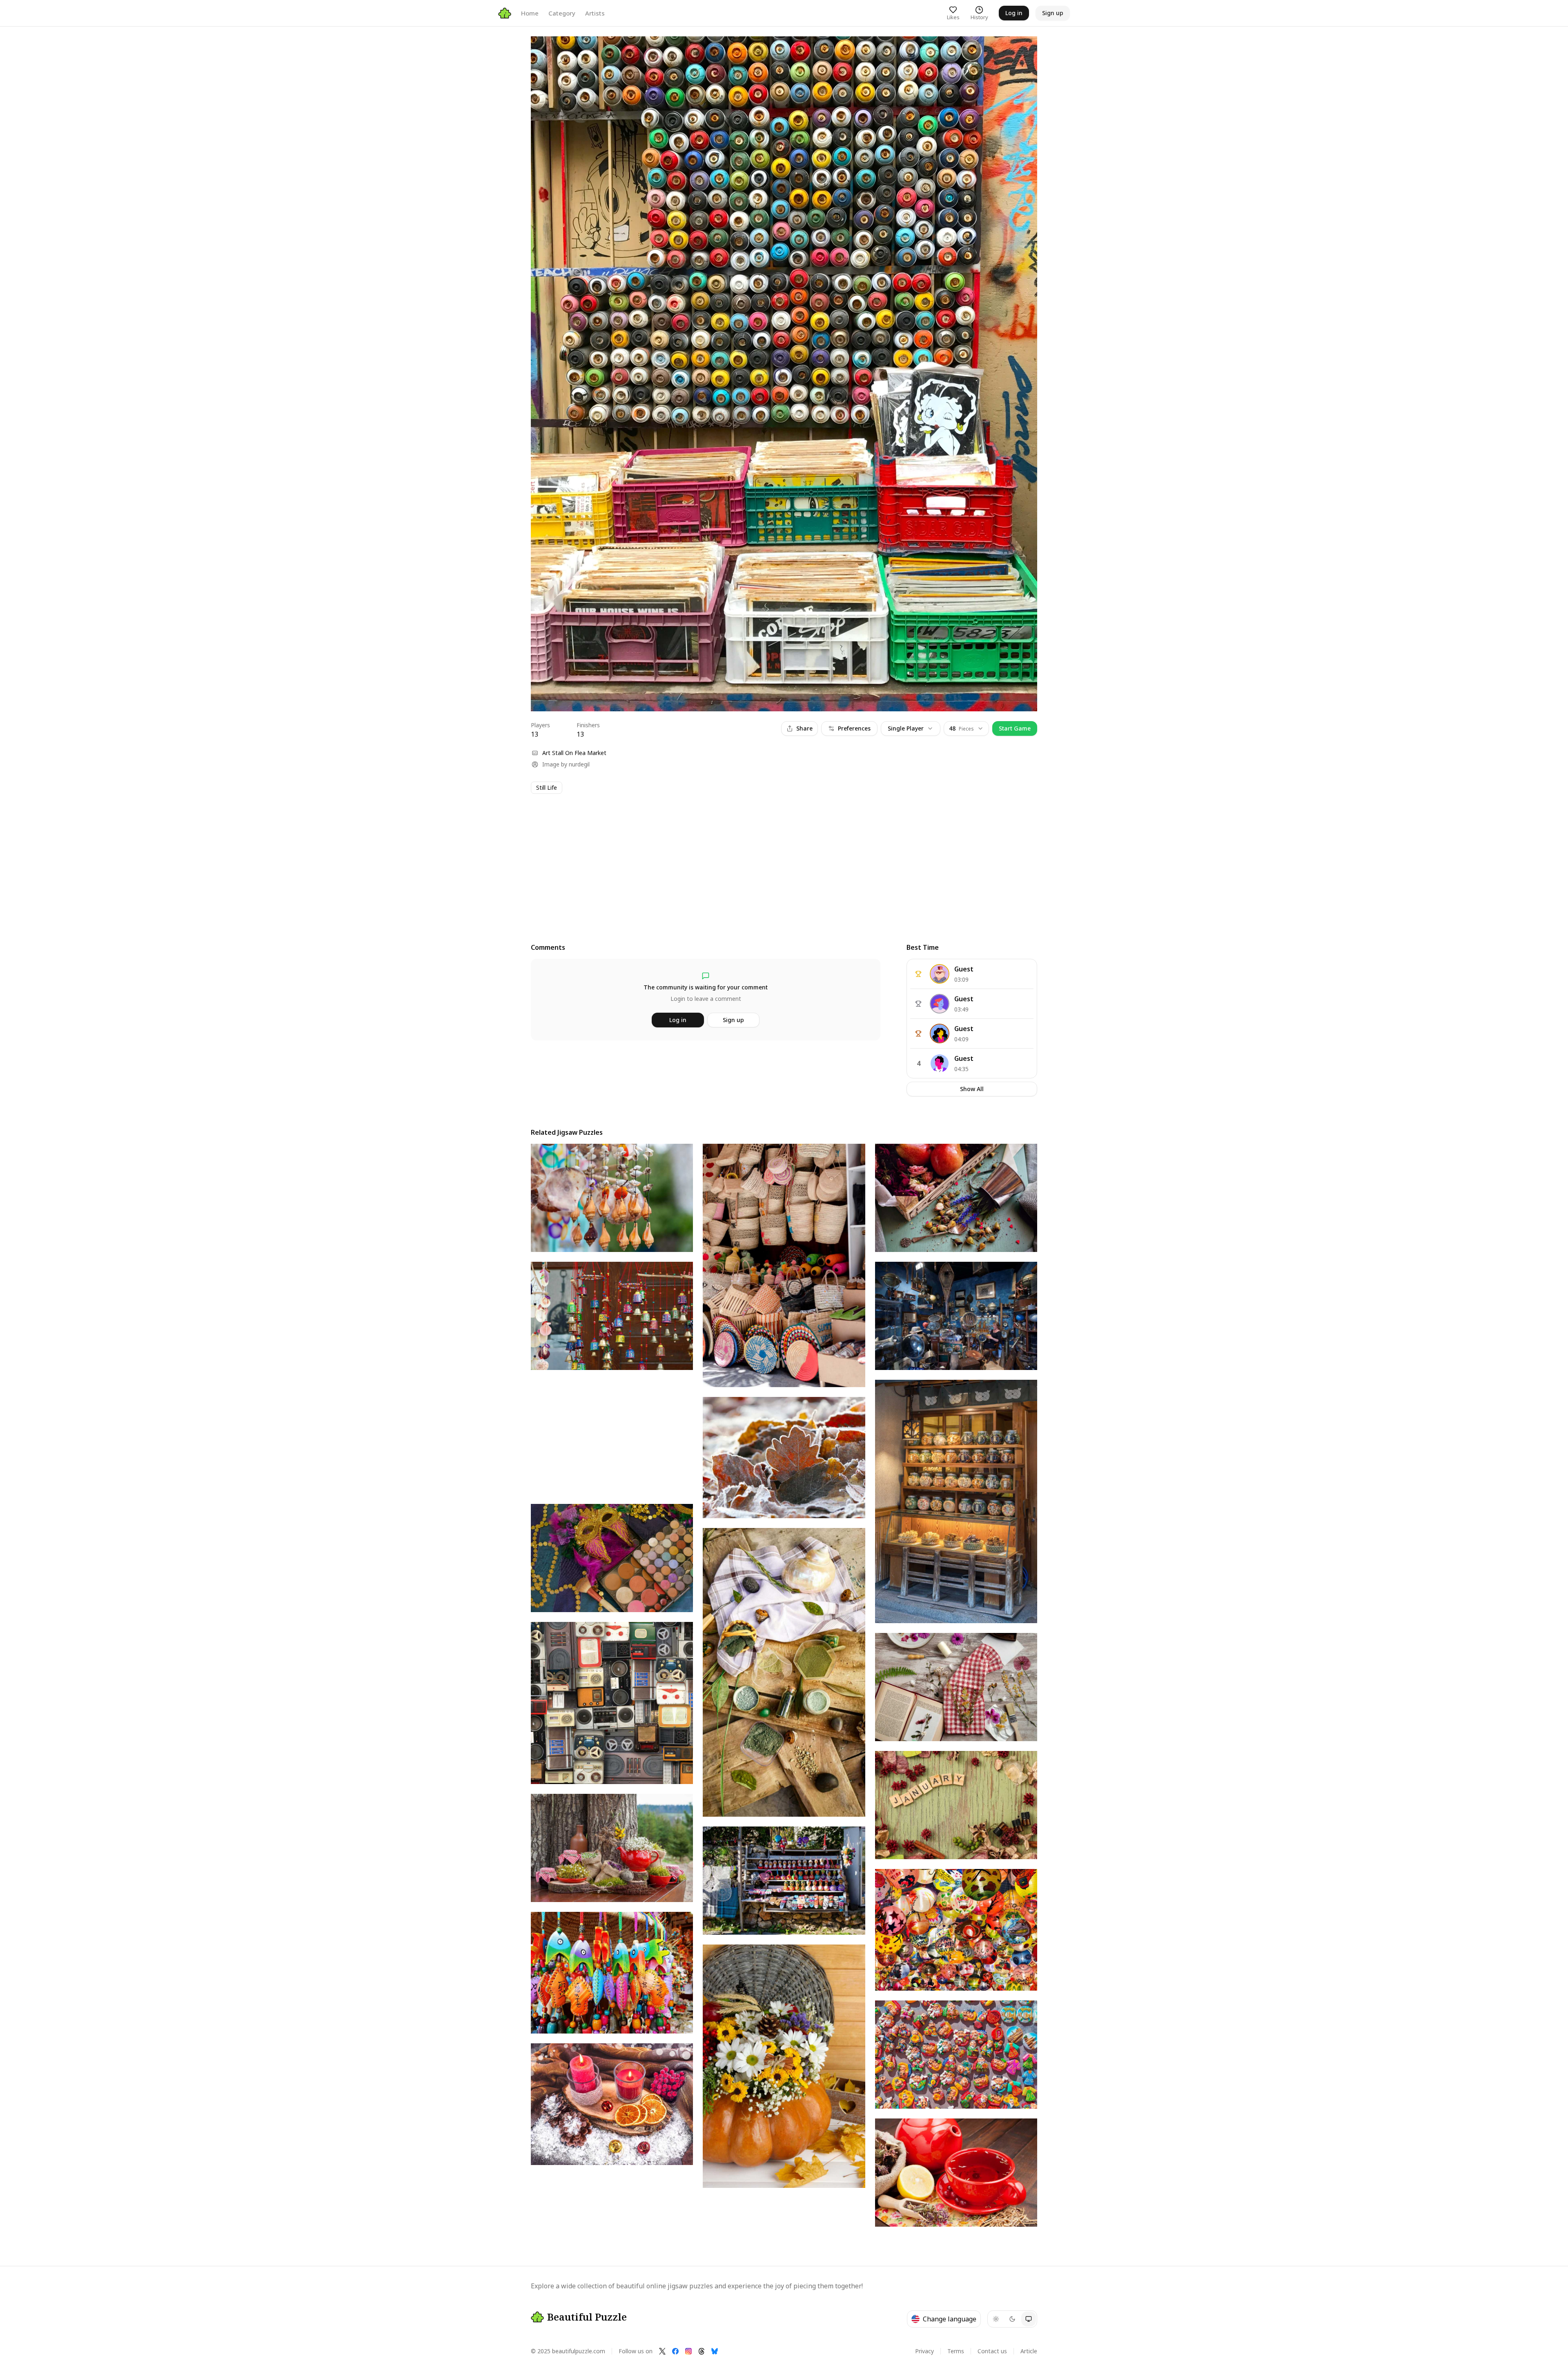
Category (562, 13)
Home (530, 13)
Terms (956, 2351)
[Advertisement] (776, 861)
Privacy (924, 2351)
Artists (595, 13)
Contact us (992, 2351)
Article (1029, 2351)
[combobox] (966, 728)
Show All (972, 1089)
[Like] (545, 50)
